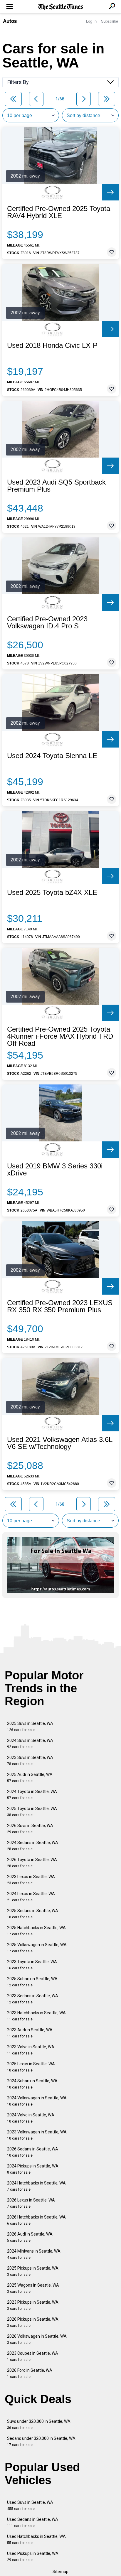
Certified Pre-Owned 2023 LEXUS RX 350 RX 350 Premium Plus (60, 1306)
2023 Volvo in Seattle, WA (31, 2050)
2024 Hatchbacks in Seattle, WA (36, 2186)
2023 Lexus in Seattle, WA (31, 1880)
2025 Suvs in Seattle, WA (30, 1726)
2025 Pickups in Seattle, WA (33, 2271)
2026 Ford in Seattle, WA (30, 2373)
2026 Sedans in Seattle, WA (33, 2152)
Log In (91, 21)
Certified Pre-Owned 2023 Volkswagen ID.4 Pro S (47, 623)
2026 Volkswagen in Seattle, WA (37, 2339)
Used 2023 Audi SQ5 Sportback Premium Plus (56, 486)
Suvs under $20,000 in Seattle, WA (39, 2424)
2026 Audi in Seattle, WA (30, 2237)
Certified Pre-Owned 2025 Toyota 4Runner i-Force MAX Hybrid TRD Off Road (60, 1036)
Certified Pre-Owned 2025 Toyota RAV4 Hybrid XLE (59, 212)
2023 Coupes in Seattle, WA (33, 2356)
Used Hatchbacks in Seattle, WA (36, 2539)
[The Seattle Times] (61, 7)
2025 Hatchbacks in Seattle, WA (36, 1931)
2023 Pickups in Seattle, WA (33, 2305)
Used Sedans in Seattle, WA (33, 2522)
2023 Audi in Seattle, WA (30, 2033)
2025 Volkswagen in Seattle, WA (37, 1948)
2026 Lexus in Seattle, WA (31, 2203)
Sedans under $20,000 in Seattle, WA (41, 2441)
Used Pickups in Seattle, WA (33, 2556)
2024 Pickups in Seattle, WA (33, 2169)
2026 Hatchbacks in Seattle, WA (36, 2220)
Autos (10, 21)
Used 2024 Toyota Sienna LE (52, 756)
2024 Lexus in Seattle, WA (31, 1897)
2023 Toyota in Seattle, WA (32, 1965)
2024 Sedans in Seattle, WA (33, 1846)
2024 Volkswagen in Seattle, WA (37, 2101)
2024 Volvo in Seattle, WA (31, 2118)
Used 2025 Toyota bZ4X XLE (52, 893)
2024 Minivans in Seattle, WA (34, 2254)
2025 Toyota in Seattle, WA (32, 1812)
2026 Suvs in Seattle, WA (30, 1829)
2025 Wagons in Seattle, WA (33, 2288)
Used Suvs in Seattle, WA (30, 2505)
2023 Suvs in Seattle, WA (30, 1761)
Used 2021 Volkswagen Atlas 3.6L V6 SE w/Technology (60, 1443)
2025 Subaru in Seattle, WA (32, 1982)
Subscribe (110, 21)
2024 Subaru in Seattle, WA (32, 2084)
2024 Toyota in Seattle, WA (32, 1795)
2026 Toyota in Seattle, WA (32, 1863)
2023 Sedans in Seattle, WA (33, 1999)
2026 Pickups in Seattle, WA (33, 2322)
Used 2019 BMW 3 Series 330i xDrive (55, 1170)
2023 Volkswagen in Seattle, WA (37, 2135)
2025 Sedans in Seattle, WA (33, 1914)
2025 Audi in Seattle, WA (30, 1778)
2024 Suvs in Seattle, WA (30, 1744)
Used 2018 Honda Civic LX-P (52, 345)
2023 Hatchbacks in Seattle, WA (36, 2016)
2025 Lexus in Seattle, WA (31, 2067)
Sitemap (60, 2572)
